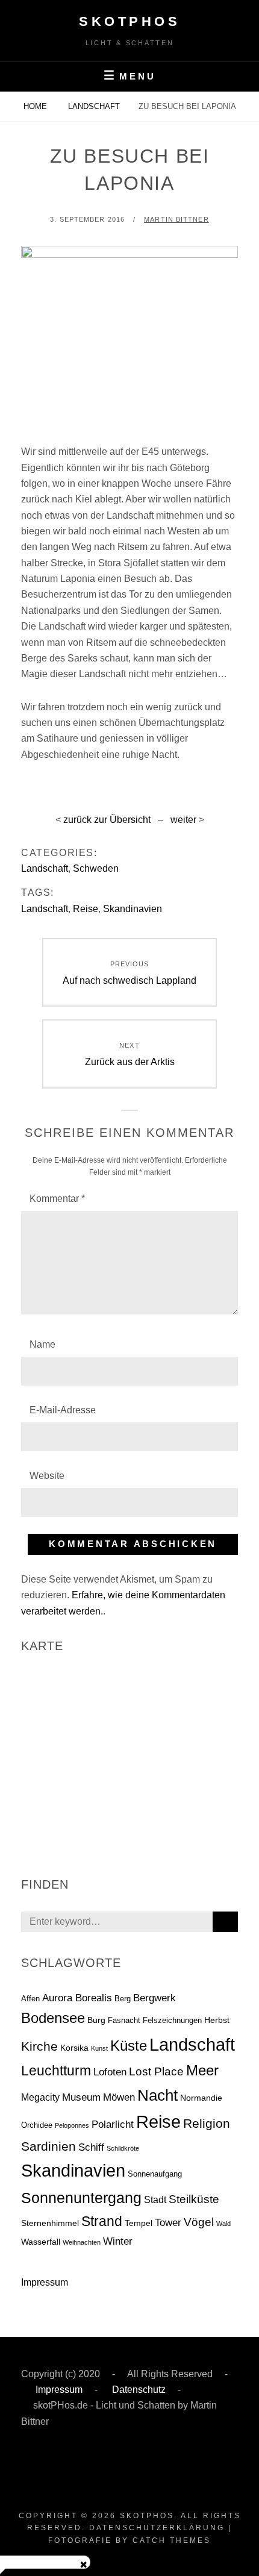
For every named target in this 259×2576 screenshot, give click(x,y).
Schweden (96, 868)
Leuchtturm (56, 2071)
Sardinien (48, 2146)
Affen (30, 1999)
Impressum (45, 2282)
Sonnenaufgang (155, 2174)
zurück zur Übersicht (107, 820)
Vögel (199, 2222)
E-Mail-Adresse (63, 1410)
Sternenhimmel (50, 2223)
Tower (168, 2223)
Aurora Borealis (77, 1998)
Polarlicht (113, 2124)
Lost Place (156, 2071)
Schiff (91, 2147)
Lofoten (110, 2072)
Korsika (74, 2048)
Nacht (158, 2095)
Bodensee (53, 2018)
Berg (123, 1999)
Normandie (201, 2098)
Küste (129, 2046)
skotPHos (129, 21)
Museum (81, 2097)
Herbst (217, 2020)
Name (42, 1344)
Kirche (39, 2046)
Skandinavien (133, 909)
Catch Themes (172, 2540)
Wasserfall (41, 2242)
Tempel (139, 2223)
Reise (86, 909)
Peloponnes (72, 2125)
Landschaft (94, 106)
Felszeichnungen (172, 2020)
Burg (96, 2020)
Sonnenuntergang (81, 2198)
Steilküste (194, 2199)
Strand (102, 2221)
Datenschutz (138, 2390)
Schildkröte (123, 2148)
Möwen (119, 2097)
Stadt (155, 2200)
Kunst (99, 2048)
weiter (183, 820)
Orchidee (37, 2125)
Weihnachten (82, 2242)
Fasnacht (124, 2020)
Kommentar (57, 1199)
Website (47, 1476)
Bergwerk (154, 1998)
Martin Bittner (176, 219)
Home (36, 106)
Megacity (40, 2097)
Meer (202, 2071)
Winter (118, 2241)
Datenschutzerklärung (157, 2528)
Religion (207, 2123)
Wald (223, 2224)
